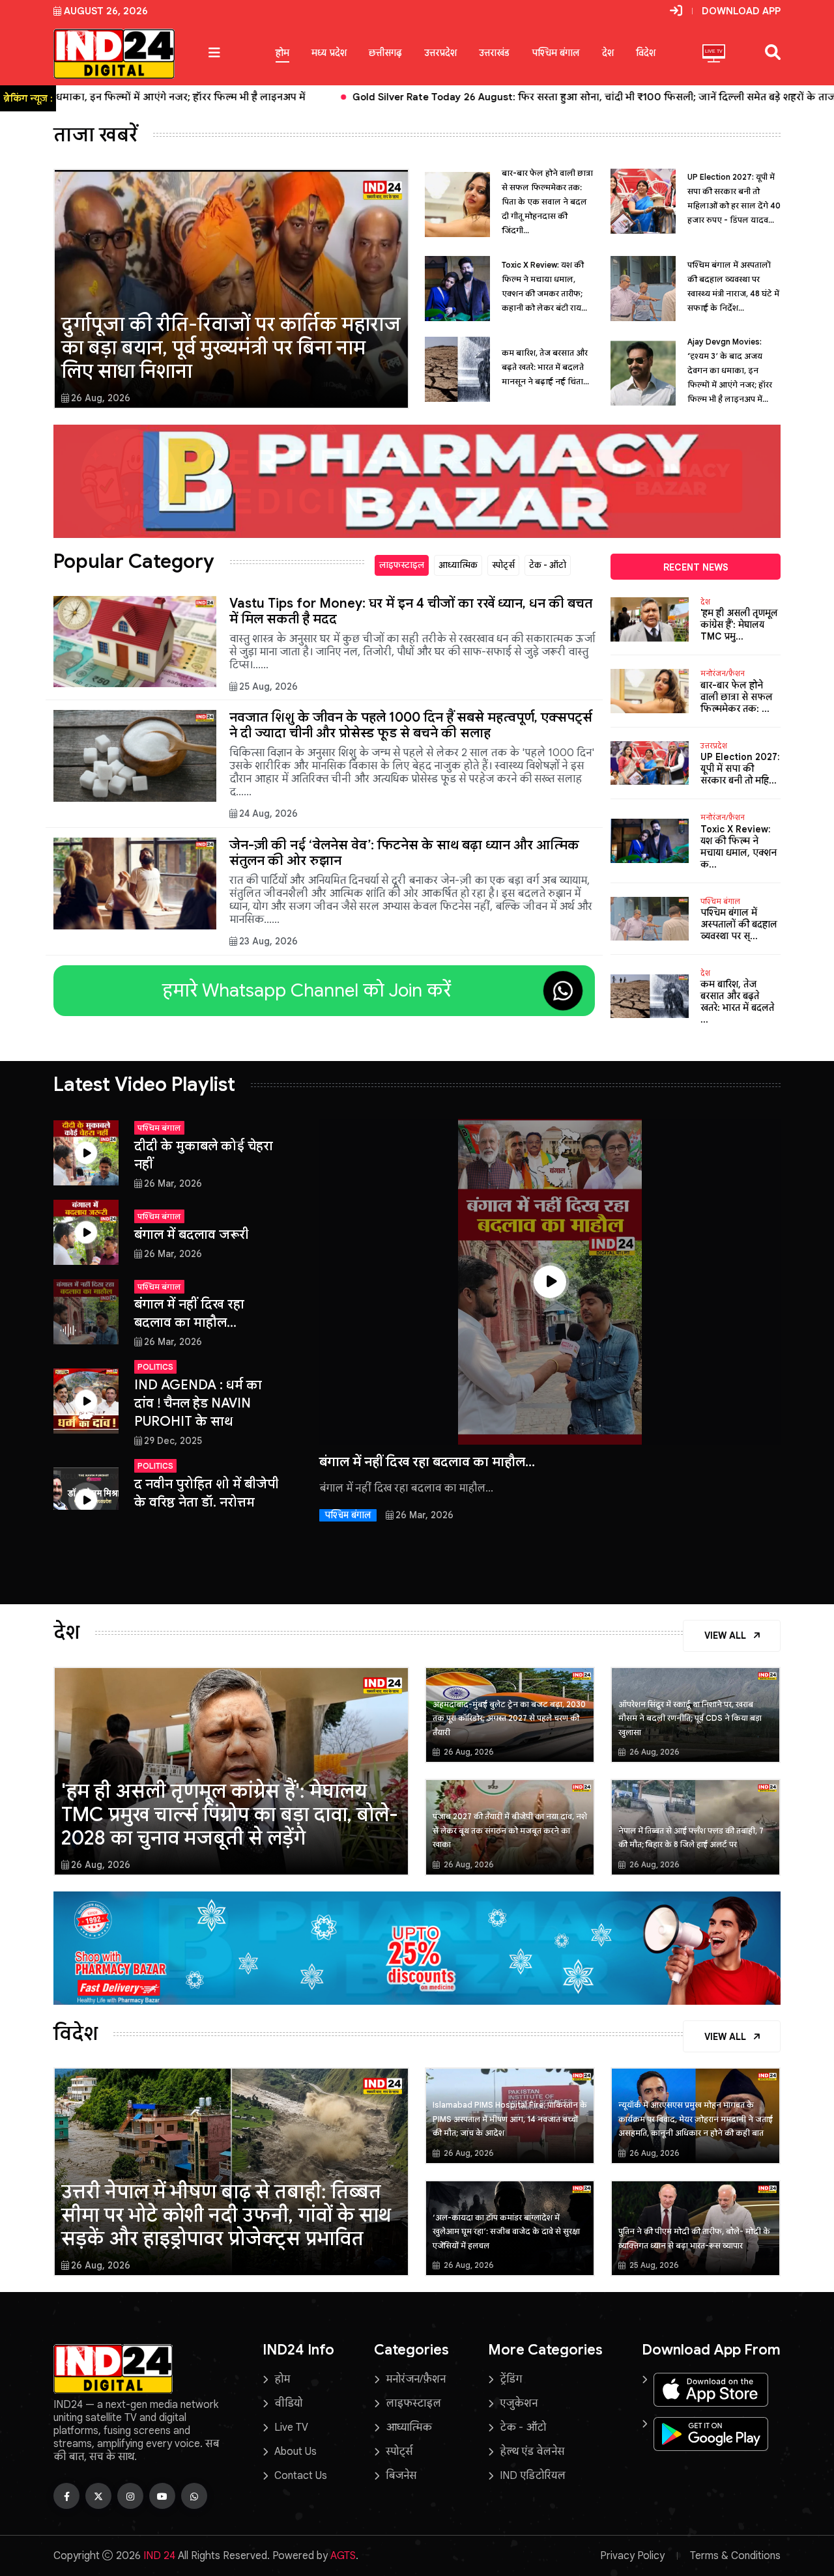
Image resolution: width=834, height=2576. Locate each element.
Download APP (741, 11)
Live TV (291, 2427)
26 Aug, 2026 (101, 398)
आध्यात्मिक (458, 565)
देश (608, 53)
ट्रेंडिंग (511, 2379)
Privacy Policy (632, 2556)
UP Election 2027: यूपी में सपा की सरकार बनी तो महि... (740, 769)
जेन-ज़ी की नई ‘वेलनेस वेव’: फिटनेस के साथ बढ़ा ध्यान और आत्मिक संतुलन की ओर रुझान (404, 853)
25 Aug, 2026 (268, 686)
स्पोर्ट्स (503, 565)
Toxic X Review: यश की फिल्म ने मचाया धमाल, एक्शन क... (739, 847)
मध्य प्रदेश (329, 53)
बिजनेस (401, 2476)
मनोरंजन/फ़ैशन (723, 673)
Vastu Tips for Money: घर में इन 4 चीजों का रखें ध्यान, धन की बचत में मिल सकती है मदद (411, 611)
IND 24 (159, 2556)
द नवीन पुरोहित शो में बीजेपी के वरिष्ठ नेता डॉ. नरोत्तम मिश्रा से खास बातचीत (207, 1502)
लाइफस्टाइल (402, 565)
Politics (155, 1367)
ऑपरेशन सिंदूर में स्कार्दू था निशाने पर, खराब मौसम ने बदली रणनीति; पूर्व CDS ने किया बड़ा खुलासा (690, 1718)
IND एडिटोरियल (533, 2476)
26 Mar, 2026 (173, 1183)
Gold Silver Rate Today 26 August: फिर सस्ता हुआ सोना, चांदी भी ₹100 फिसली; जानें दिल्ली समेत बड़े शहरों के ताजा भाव (271, 97)
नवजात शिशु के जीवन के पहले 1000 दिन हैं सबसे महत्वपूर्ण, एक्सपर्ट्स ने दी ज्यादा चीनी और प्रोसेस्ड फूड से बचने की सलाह (411, 725)
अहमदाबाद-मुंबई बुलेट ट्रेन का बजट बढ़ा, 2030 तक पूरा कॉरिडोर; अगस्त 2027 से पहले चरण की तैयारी (509, 1718)
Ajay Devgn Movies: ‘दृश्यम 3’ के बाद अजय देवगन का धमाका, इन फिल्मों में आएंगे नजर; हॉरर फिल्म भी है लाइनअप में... (730, 370)
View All (726, 1635)
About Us (295, 2452)
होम (282, 53)
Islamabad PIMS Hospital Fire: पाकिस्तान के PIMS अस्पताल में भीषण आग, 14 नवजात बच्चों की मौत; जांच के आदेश (510, 2119)
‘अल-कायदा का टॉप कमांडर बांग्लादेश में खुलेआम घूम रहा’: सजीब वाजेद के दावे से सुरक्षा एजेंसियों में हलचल (506, 2231)
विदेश (646, 53)
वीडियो (288, 2403)
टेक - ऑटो (548, 565)
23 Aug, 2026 (268, 941)
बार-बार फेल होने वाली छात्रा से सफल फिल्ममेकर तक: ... (737, 697)
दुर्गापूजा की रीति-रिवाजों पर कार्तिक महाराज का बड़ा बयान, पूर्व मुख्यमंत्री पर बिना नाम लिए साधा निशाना (231, 348)
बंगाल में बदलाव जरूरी (192, 1235)
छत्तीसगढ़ (385, 53)
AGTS (343, 2556)
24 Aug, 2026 (268, 814)
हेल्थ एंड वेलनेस (532, 2452)
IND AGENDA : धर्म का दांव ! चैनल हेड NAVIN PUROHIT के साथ (198, 1403)
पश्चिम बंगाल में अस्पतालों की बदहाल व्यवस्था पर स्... (739, 924)
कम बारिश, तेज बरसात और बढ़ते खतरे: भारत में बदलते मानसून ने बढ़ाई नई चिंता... (545, 367)
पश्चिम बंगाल (556, 53)
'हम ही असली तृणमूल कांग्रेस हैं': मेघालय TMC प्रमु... (739, 625)
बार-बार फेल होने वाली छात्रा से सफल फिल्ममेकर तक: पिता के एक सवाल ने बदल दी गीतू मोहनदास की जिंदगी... (547, 202)
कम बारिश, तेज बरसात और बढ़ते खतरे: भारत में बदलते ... (737, 1002)
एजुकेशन (519, 2403)
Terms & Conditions (735, 2556)
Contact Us (301, 2476)
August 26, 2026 (106, 11)
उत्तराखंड (494, 53)
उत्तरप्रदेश (440, 53)
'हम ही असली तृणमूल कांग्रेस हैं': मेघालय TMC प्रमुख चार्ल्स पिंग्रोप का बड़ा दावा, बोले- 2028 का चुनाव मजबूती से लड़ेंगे (230, 1815)
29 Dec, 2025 (173, 1441)
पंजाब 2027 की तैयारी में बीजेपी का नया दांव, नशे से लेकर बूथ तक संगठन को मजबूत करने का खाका (510, 1830)
